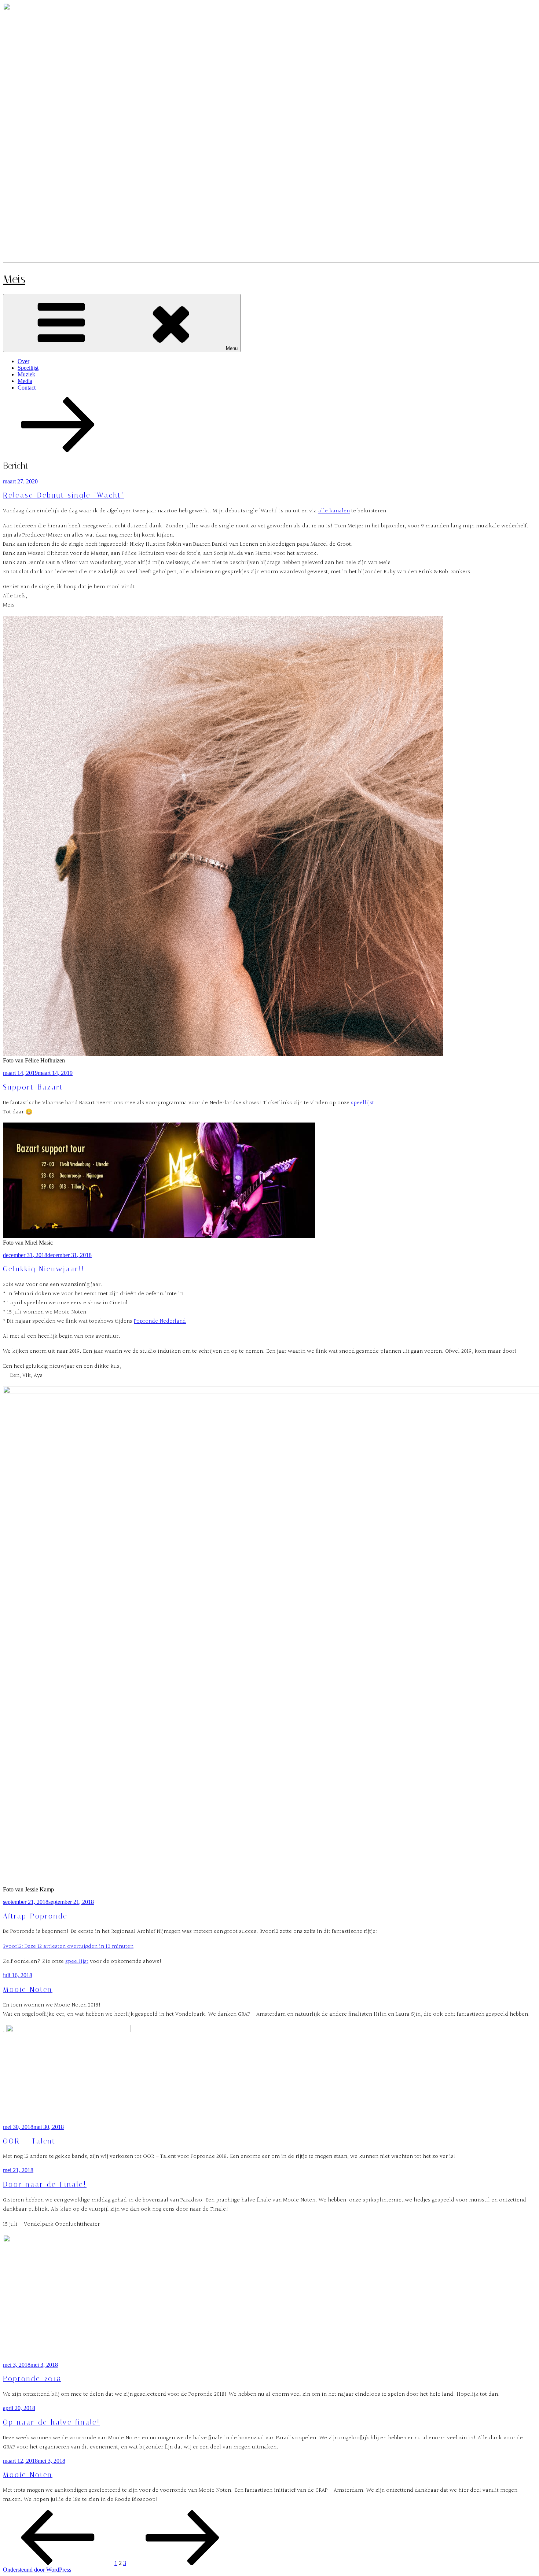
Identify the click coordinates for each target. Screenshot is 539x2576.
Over (23, 361)
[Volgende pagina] (183, 2563)
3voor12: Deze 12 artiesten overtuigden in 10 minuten (68, 1947)
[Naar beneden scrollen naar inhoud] (58, 450)
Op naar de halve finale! (52, 2422)
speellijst (362, 1103)
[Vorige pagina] (58, 2563)
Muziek (26, 374)
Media (25, 381)
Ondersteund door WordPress (37, 2570)
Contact (27, 388)
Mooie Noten (28, 1990)
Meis (14, 279)
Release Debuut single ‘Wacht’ (64, 495)
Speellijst (28, 368)
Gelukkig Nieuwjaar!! (44, 1269)
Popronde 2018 (32, 2379)
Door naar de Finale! (45, 2185)
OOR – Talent (29, 2141)
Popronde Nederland (160, 1321)
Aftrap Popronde (35, 1916)
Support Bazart (33, 1087)
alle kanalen (334, 511)
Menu (232, 348)
